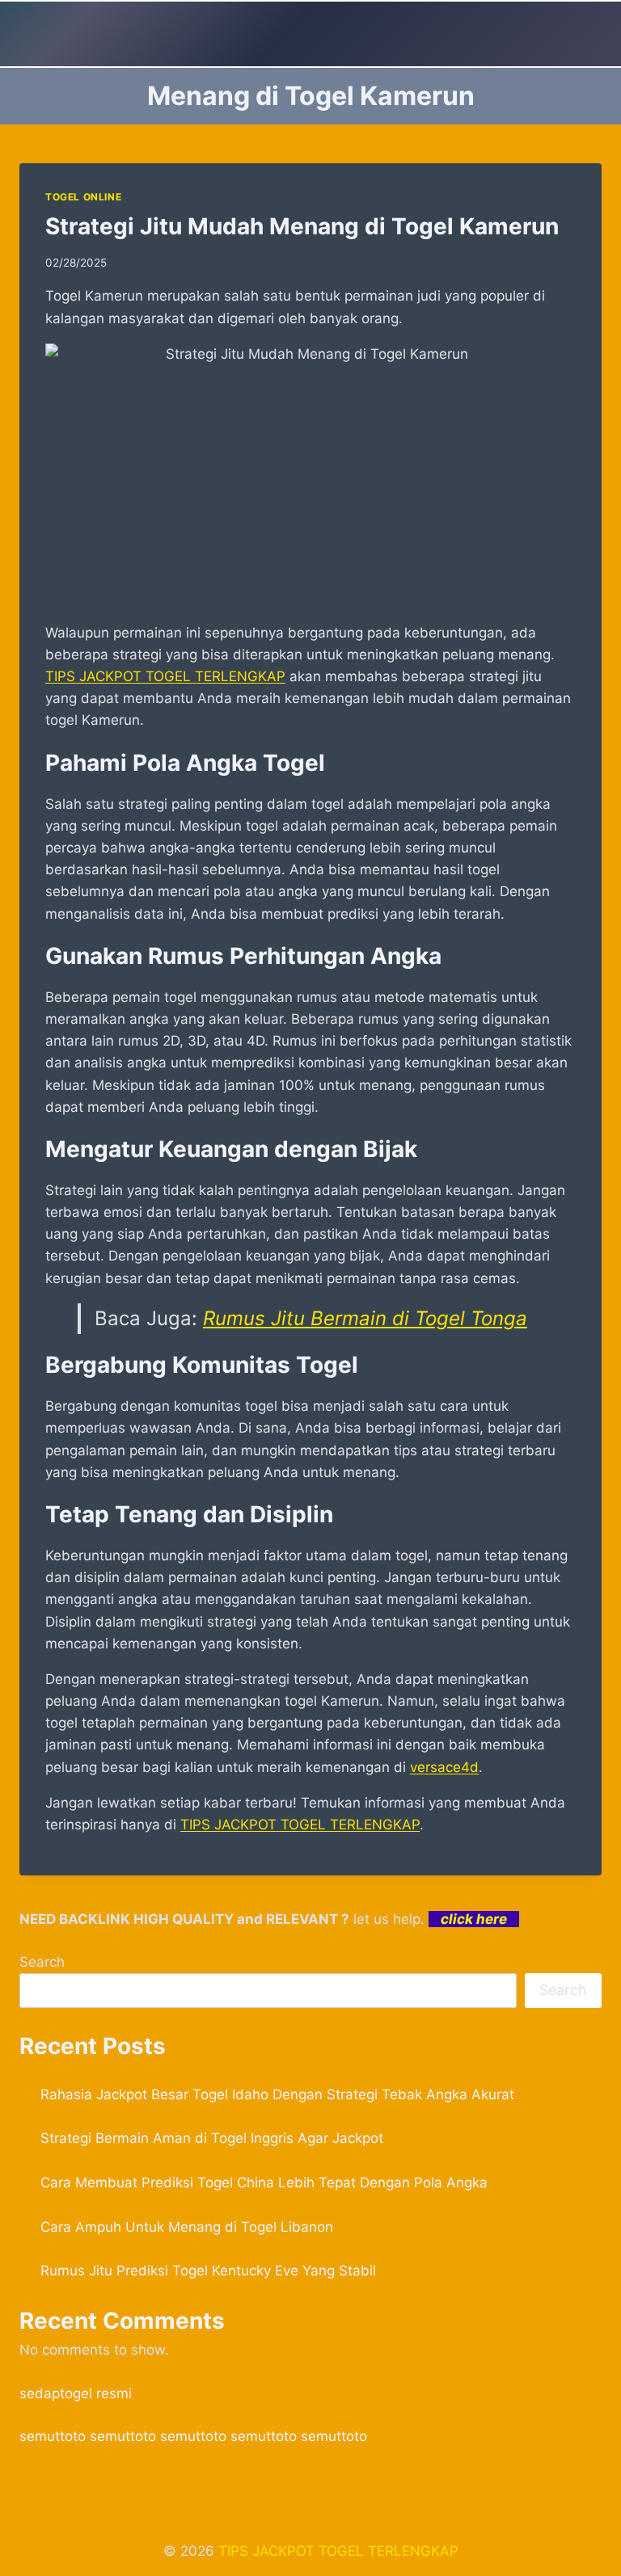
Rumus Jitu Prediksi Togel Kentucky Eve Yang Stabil (208, 2271)
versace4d (444, 1767)
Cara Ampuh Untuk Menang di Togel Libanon (187, 2227)
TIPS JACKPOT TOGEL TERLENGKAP (338, 2551)
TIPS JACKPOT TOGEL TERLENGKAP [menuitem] (165, 676)
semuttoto (53, 2436)
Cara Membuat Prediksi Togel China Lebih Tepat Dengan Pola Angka (264, 2182)
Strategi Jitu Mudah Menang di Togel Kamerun (302, 226)
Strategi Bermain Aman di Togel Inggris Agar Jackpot (212, 2138)
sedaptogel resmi (76, 2393)
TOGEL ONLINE (83, 197)
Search (42, 1962)
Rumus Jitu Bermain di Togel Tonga (365, 1318)
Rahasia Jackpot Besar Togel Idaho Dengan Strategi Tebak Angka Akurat (277, 2094)
